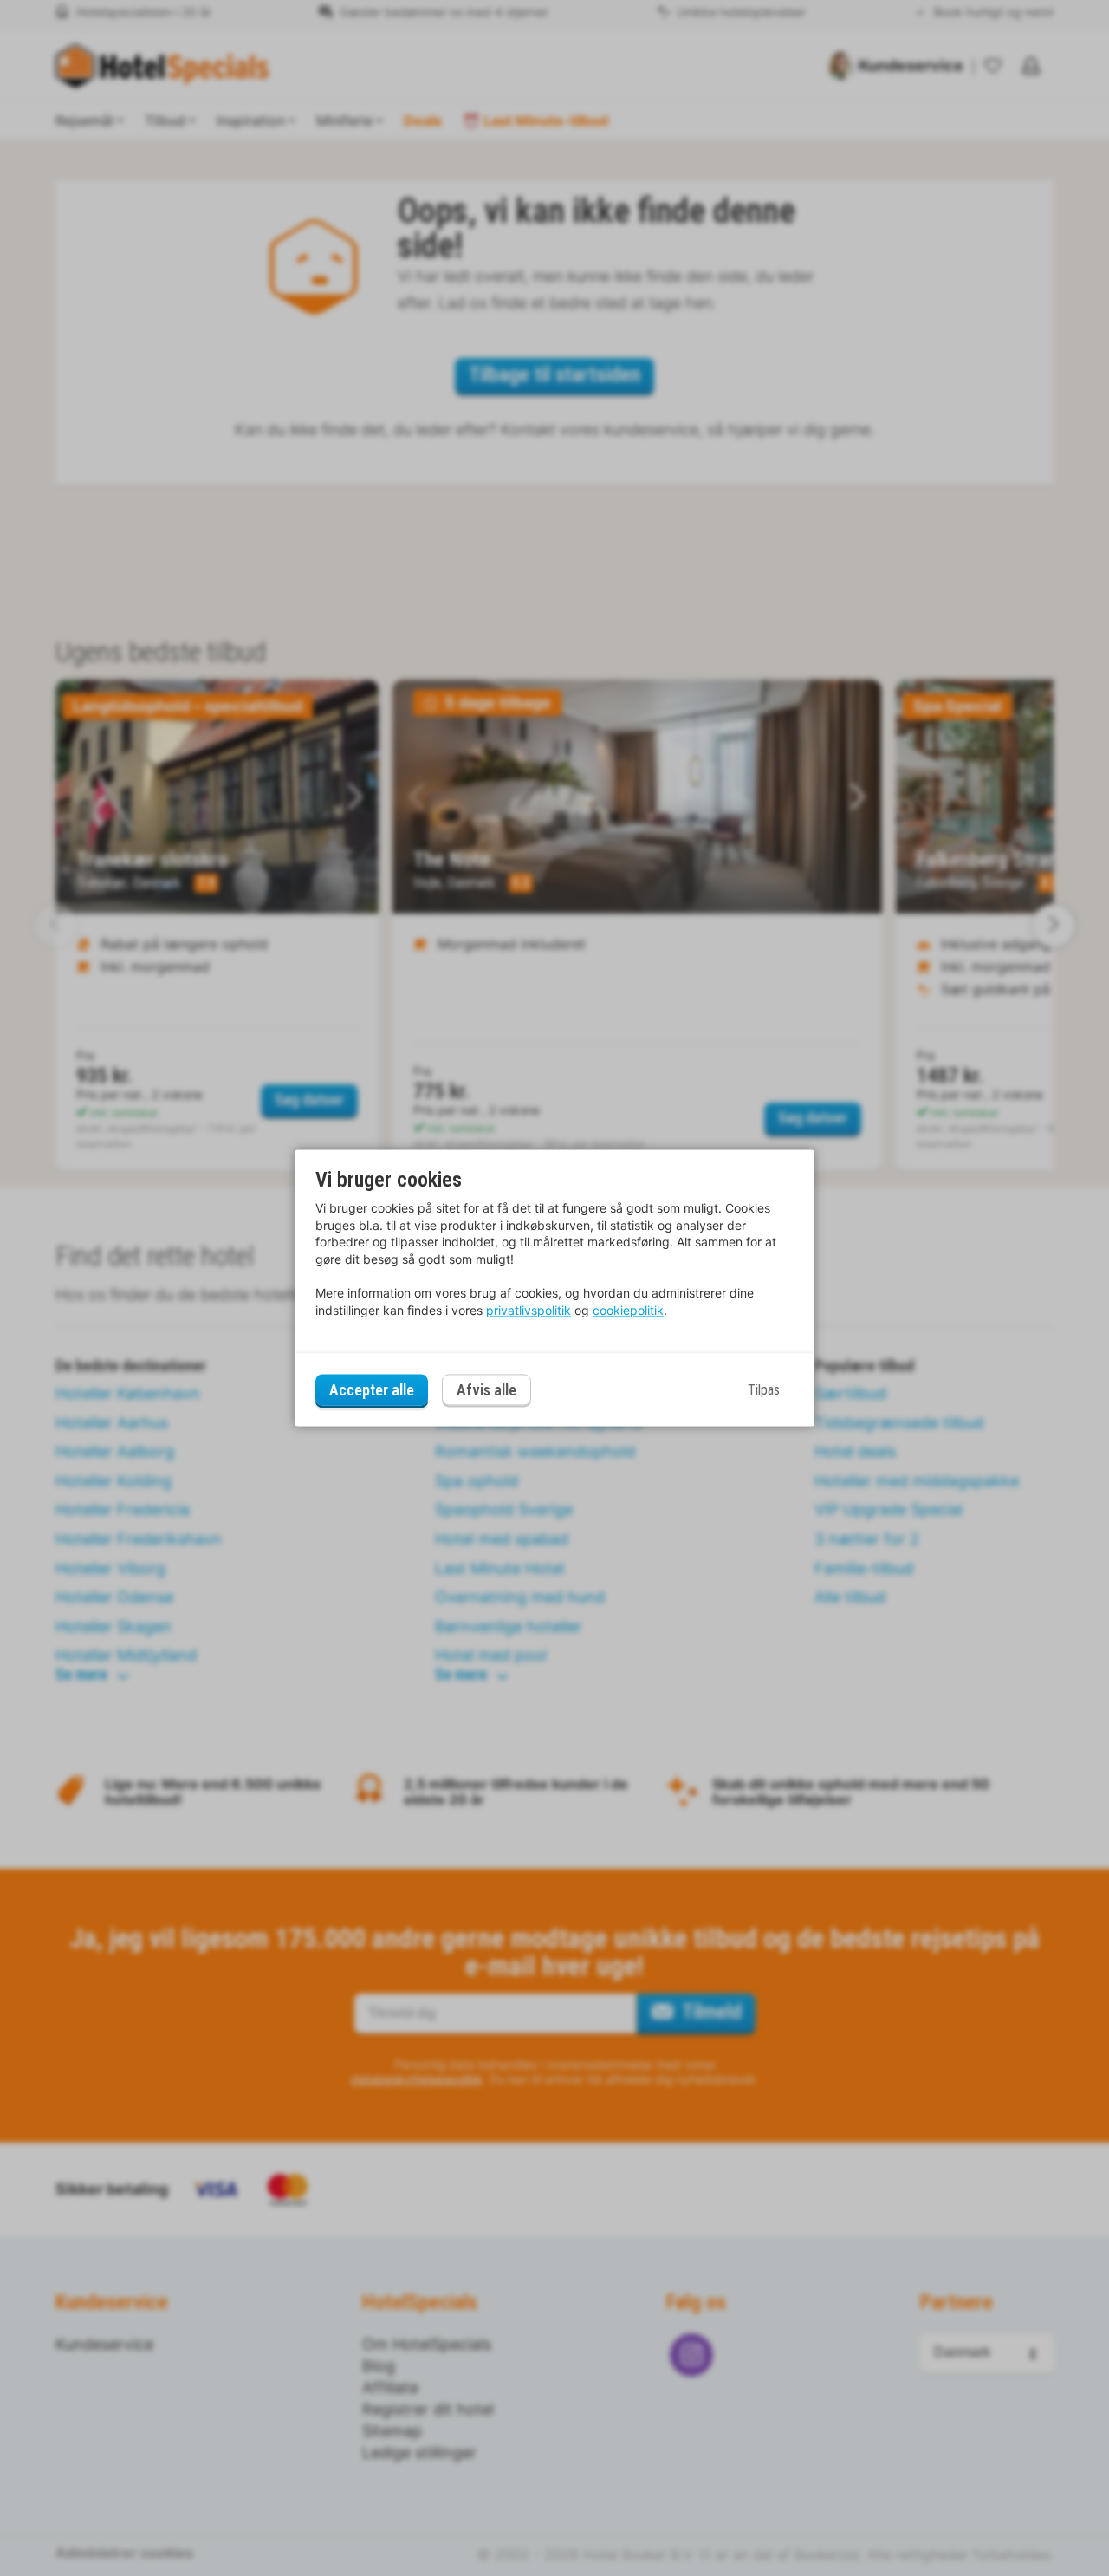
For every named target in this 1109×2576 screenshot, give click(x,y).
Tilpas (764, 1390)
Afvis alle (486, 1391)
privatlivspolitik (529, 1310)
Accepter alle (372, 1390)
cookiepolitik (628, 1310)
